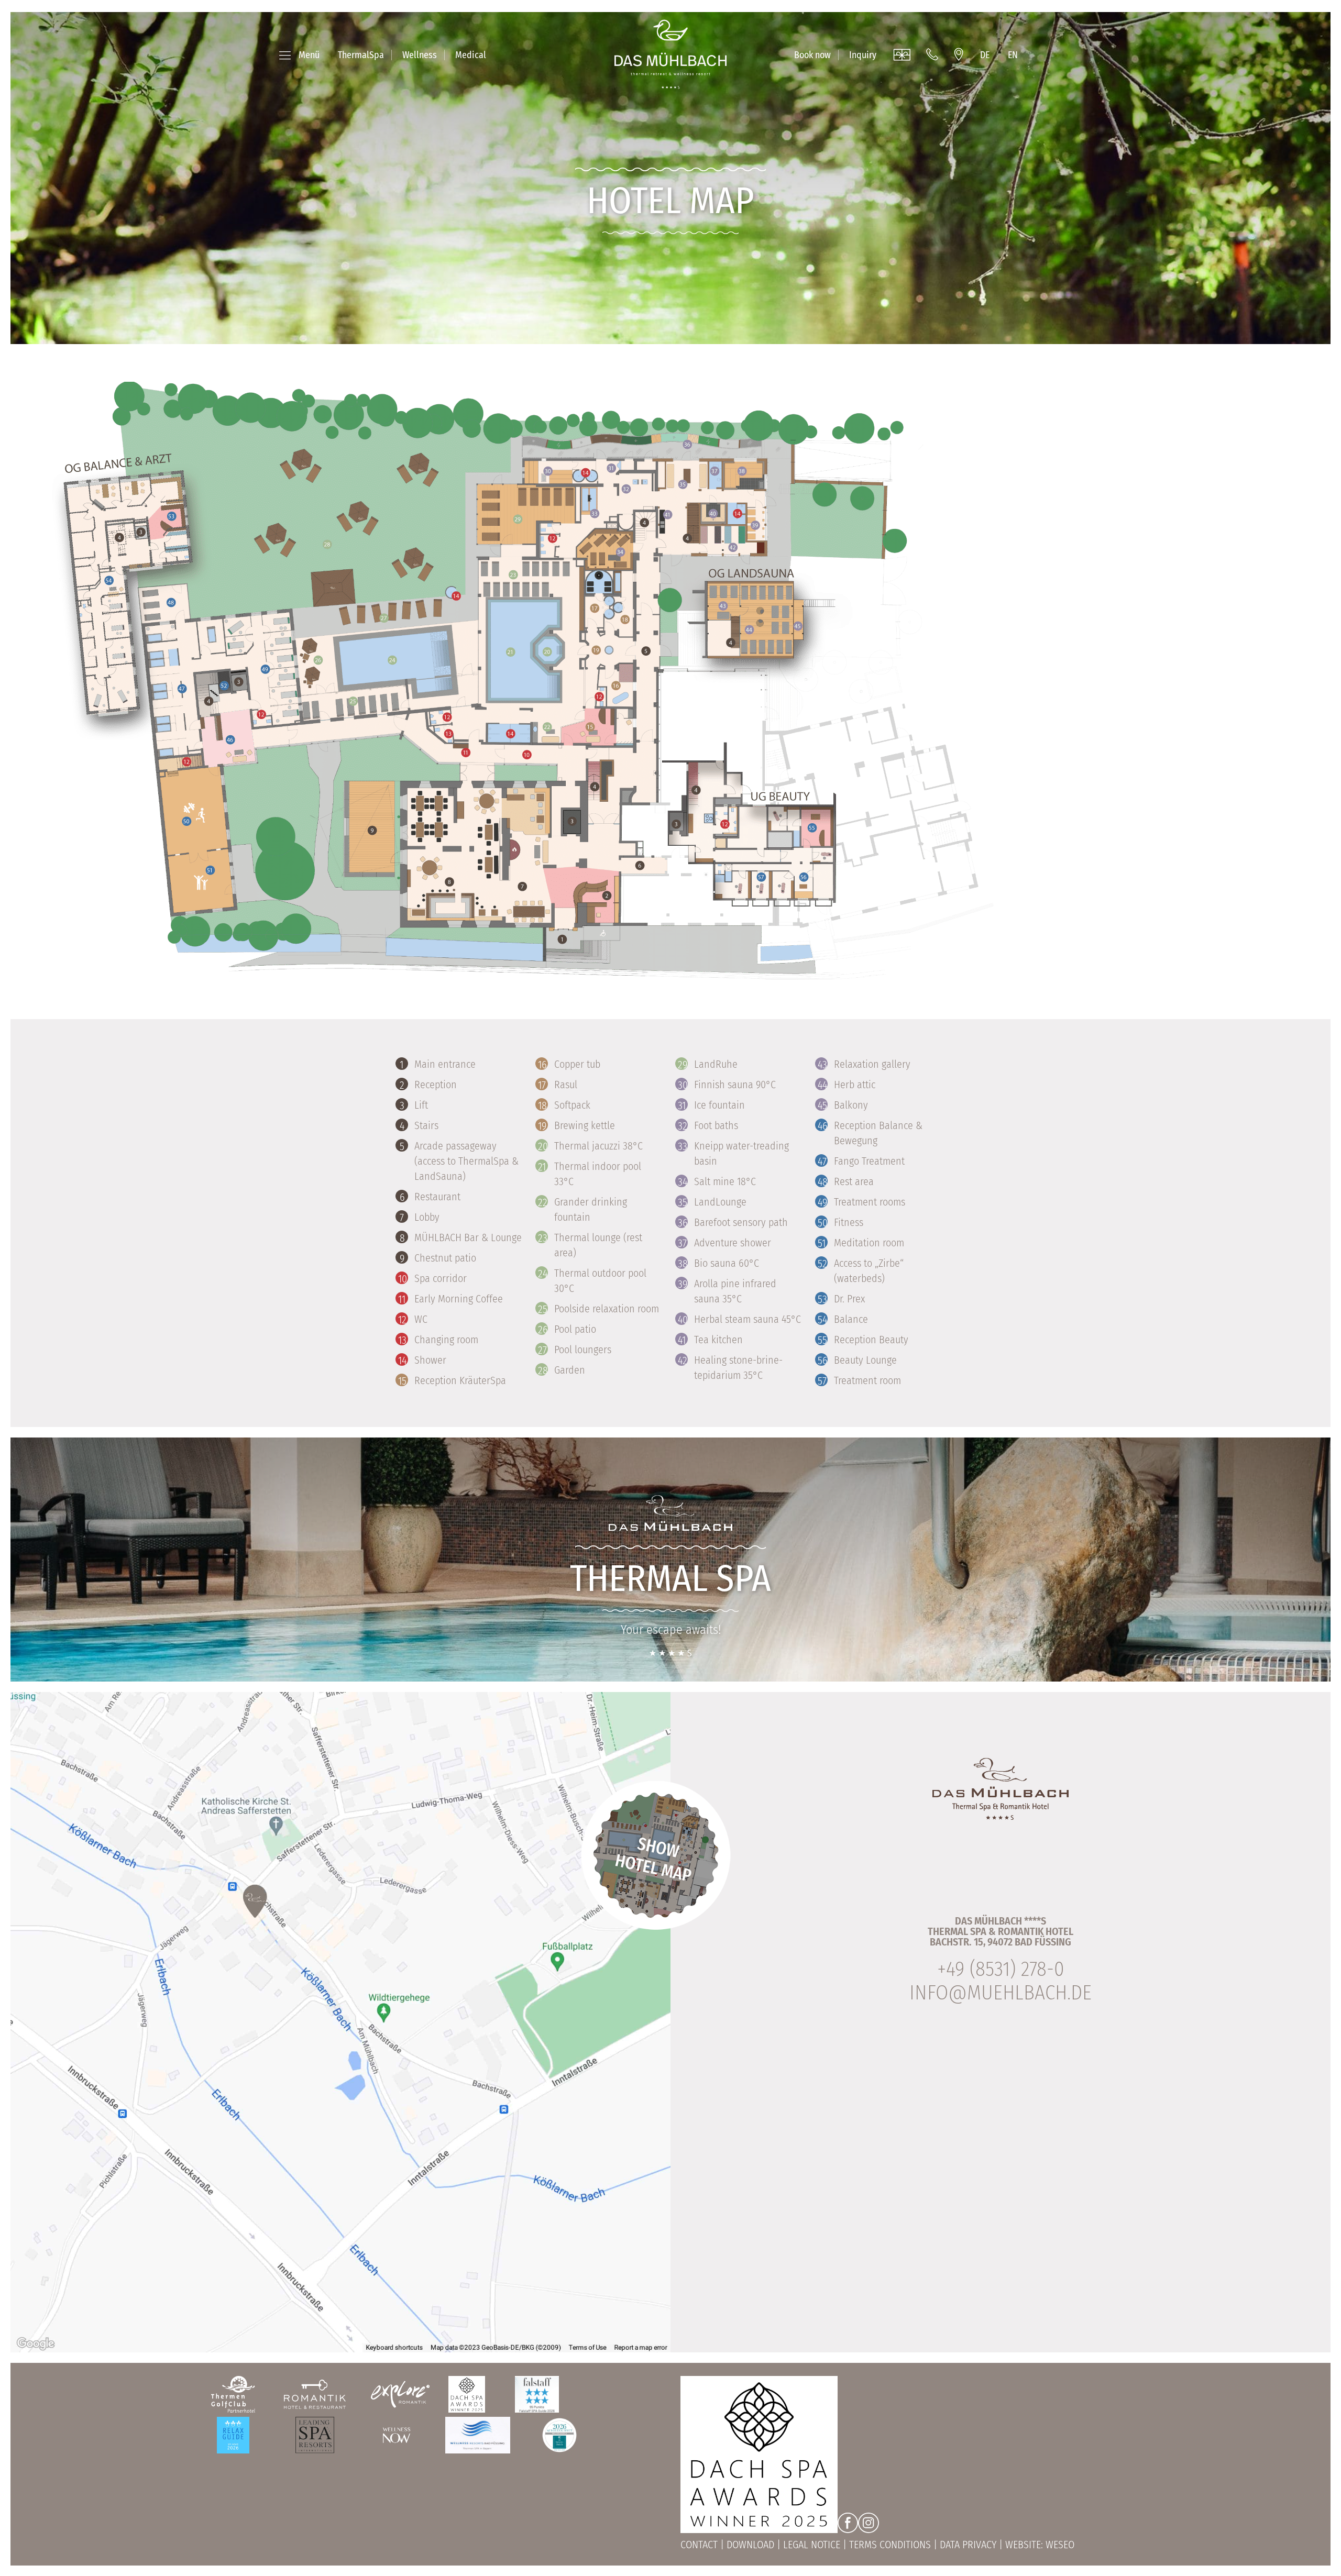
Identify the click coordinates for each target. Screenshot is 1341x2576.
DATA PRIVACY (968, 2545)
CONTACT (699, 2545)
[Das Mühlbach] (670, 54)
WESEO (1060, 2545)
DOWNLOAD (750, 2545)
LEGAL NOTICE (812, 2545)
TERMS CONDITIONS (890, 2545)
